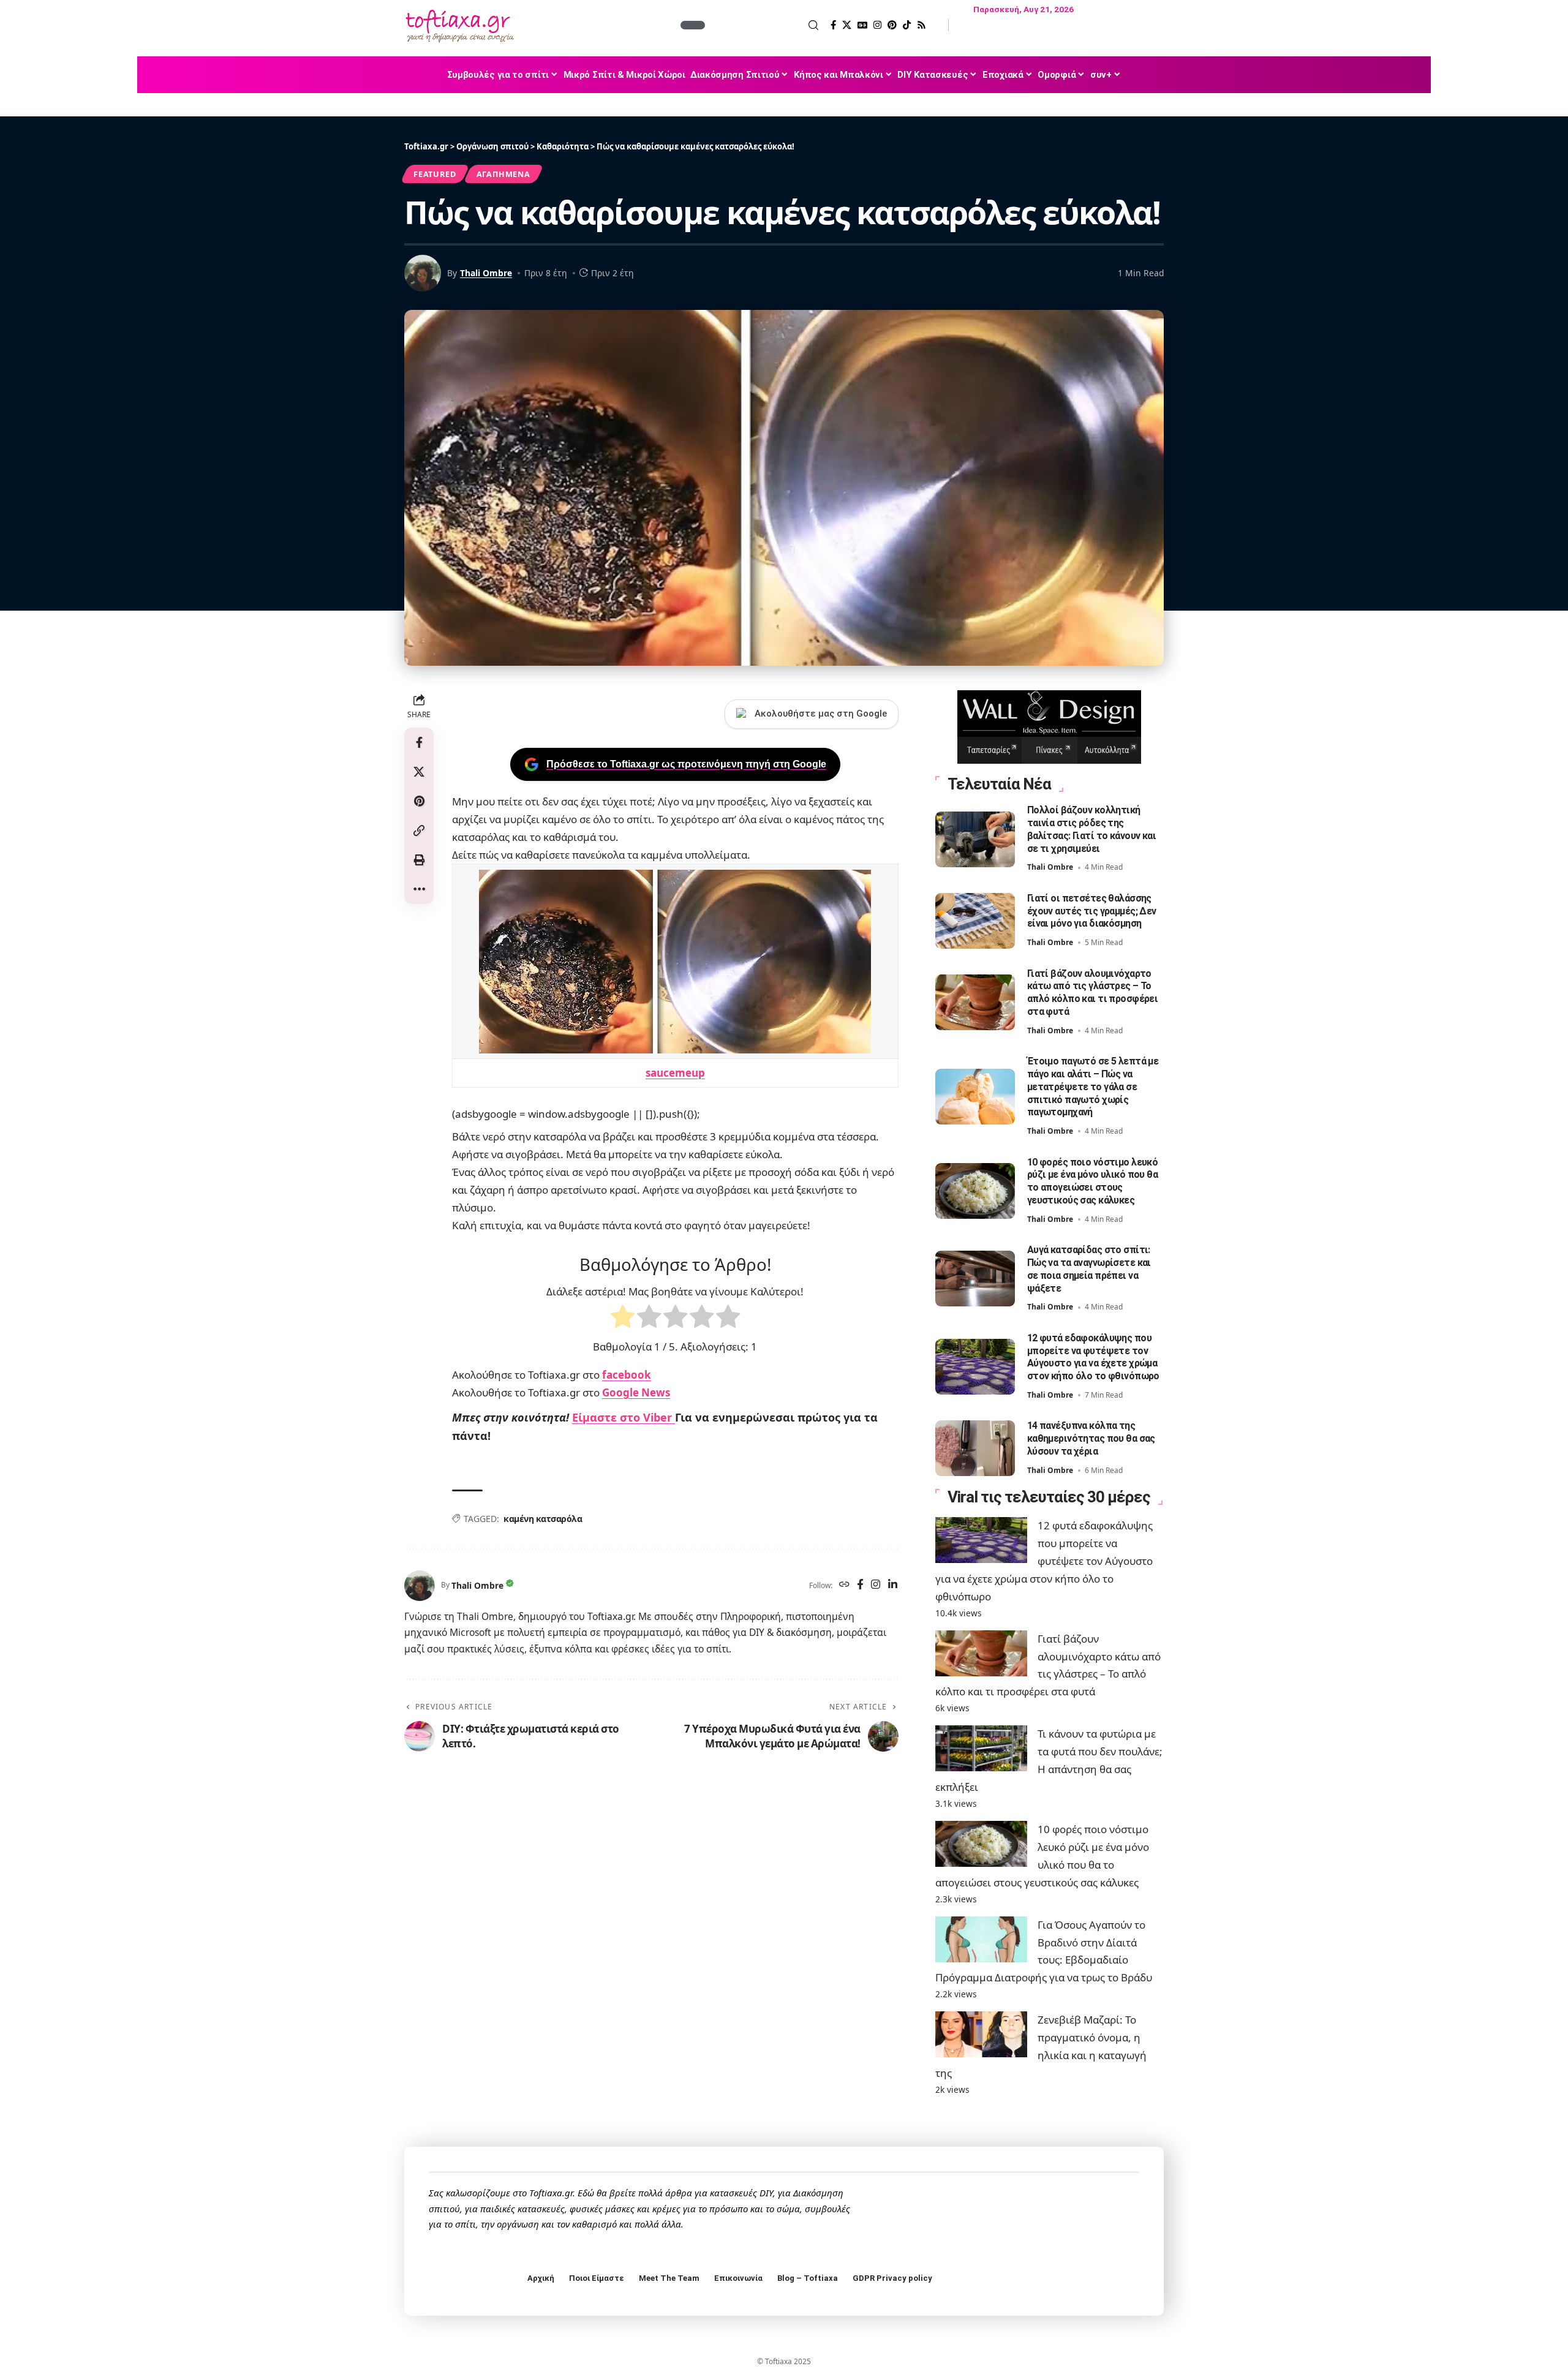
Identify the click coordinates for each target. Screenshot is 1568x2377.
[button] (763, 25)
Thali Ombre (486, 273)
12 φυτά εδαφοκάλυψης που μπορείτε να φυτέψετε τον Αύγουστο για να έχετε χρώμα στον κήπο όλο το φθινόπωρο (1093, 1357)
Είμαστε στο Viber (624, 1417)
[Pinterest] (892, 25)
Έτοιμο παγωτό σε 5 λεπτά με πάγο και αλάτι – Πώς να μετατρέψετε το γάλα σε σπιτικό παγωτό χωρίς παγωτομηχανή (1093, 1087)
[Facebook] (833, 25)
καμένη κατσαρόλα (543, 1519)
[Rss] (922, 25)
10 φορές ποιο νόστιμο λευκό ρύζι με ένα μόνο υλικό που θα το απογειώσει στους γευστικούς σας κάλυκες (1093, 1181)
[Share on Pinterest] (419, 801)
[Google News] (862, 25)
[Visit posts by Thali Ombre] (420, 1586)
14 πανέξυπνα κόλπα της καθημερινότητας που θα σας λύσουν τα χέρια (1091, 1438)
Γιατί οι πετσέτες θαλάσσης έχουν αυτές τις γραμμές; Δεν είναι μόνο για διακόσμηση (1092, 911)
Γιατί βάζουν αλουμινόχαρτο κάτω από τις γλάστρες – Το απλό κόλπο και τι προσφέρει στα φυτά (1093, 993)
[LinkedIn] (893, 1585)
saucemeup (675, 1073)
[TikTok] (907, 25)
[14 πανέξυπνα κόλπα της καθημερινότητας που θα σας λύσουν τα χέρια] (975, 1448)
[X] (847, 25)
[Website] (844, 1585)
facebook (627, 1375)
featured (435, 174)
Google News (636, 1392)
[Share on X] (419, 772)
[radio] (623, 1319)
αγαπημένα (503, 174)
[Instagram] (877, 25)
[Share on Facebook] (419, 742)
